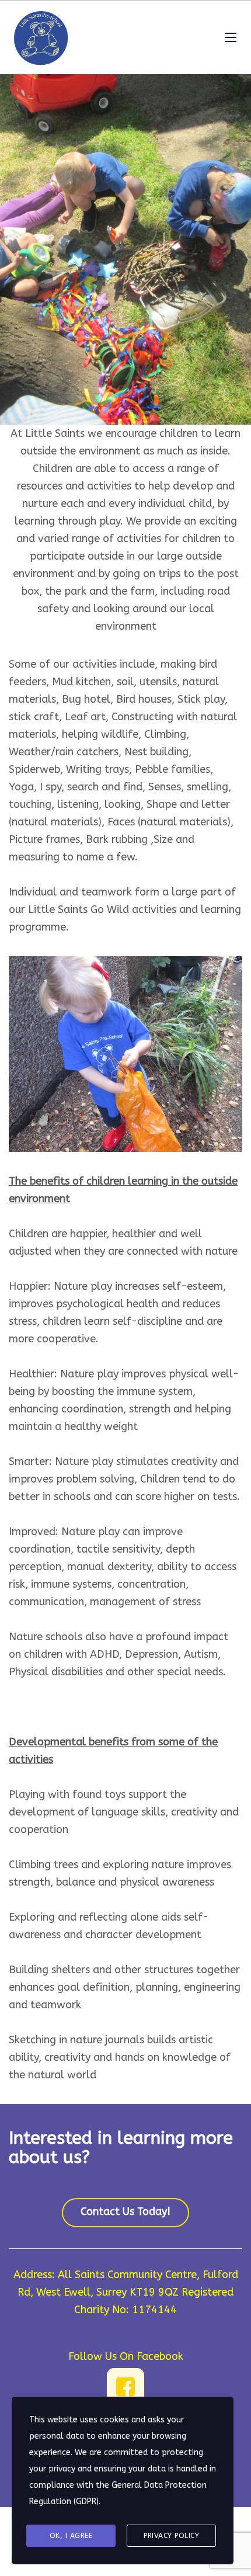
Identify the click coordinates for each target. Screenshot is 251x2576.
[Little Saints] (41, 37)
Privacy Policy (171, 2536)
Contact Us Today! (125, 2212)
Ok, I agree (71, 2536)
